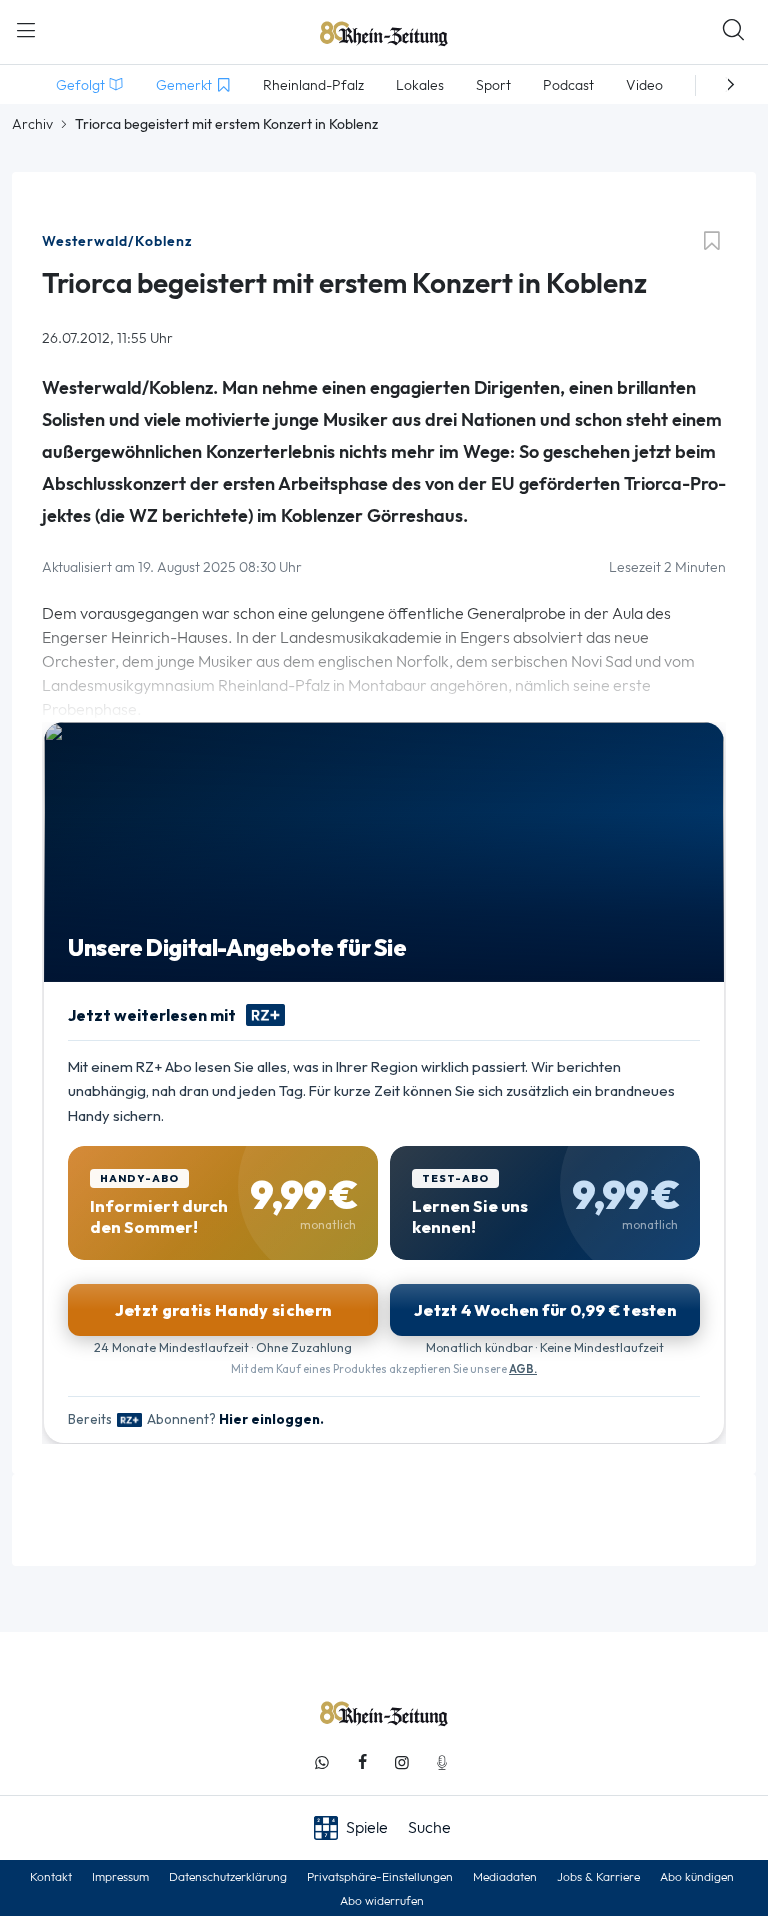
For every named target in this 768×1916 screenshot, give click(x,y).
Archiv (32, 124)
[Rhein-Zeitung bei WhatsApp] (322, 1762)
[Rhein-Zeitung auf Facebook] (362, 1762)
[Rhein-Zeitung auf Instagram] (402, 1762)
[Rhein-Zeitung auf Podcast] (442, 1762)
